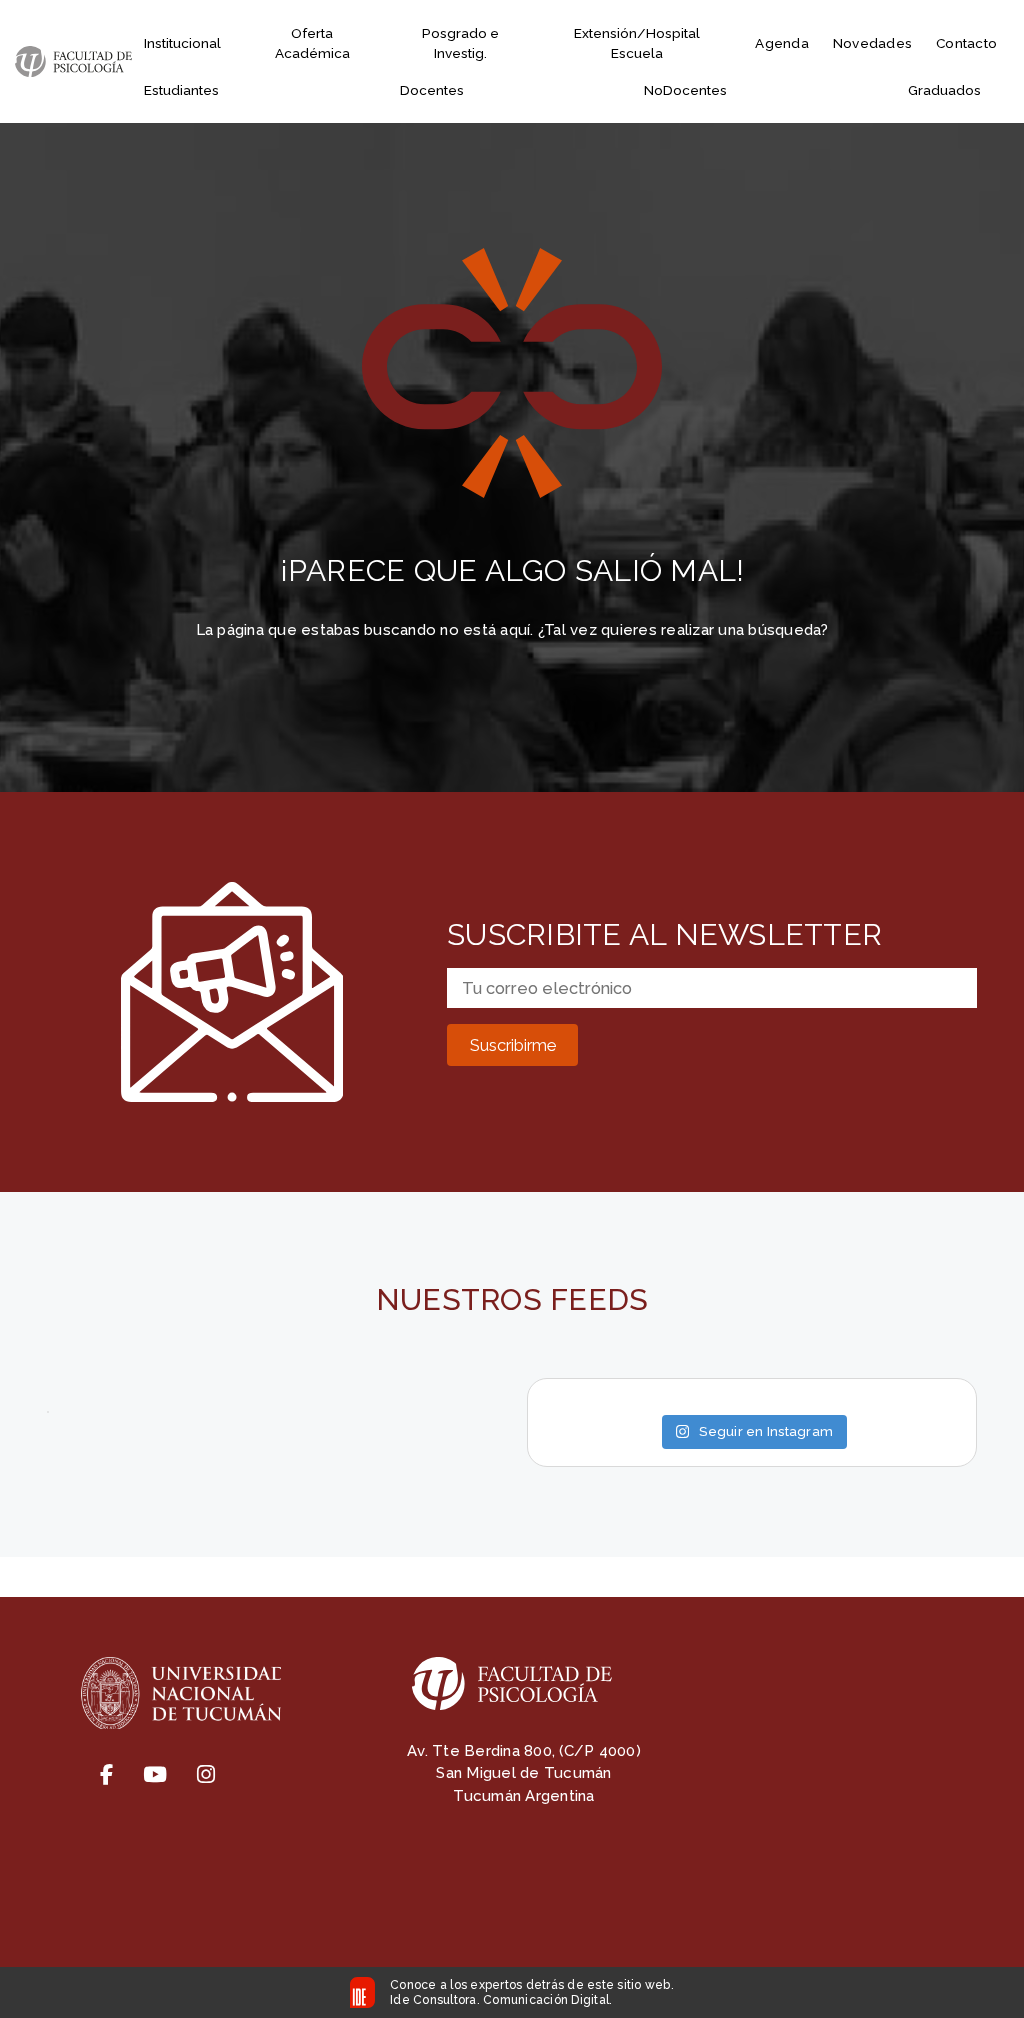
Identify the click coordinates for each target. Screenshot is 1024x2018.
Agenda (782, 43)
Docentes (432, 90)
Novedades (872, 43)
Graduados (944, 90)
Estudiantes (181, 90)
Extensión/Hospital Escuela (637, 43)
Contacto (966, 43)
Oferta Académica (312, 43)
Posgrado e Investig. (460, 43)
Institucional (182, 43)
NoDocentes (685, 90)
